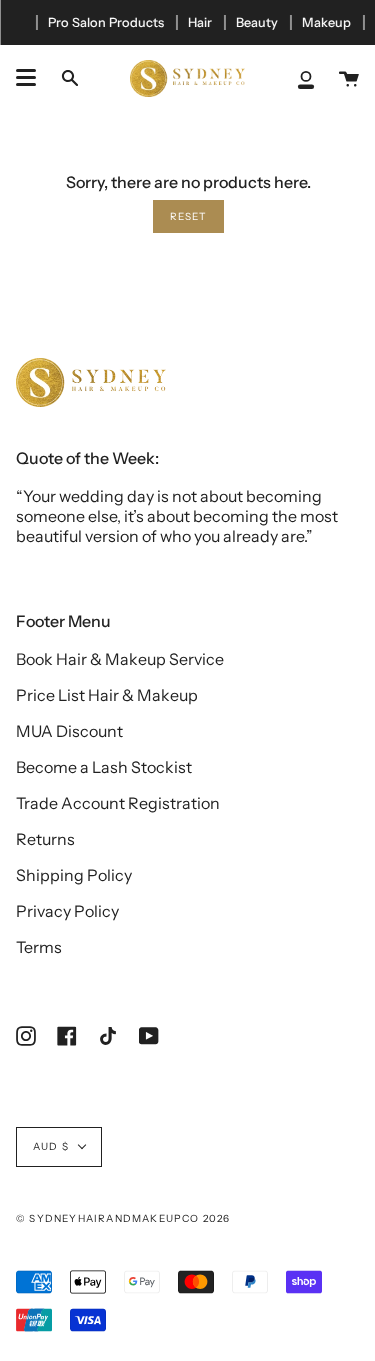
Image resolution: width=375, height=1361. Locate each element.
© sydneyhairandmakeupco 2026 (123, 1218)
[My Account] (306, 78)
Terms (39, 947)
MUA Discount (69, 731)
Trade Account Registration (118, 803)
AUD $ (51, 1146)
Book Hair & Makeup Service (120, 659)
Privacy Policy (67, 911)
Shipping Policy (74, 875)
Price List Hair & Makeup (107, 695)
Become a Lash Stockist (104, 767)
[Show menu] (26, 78)
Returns (45, 839)
